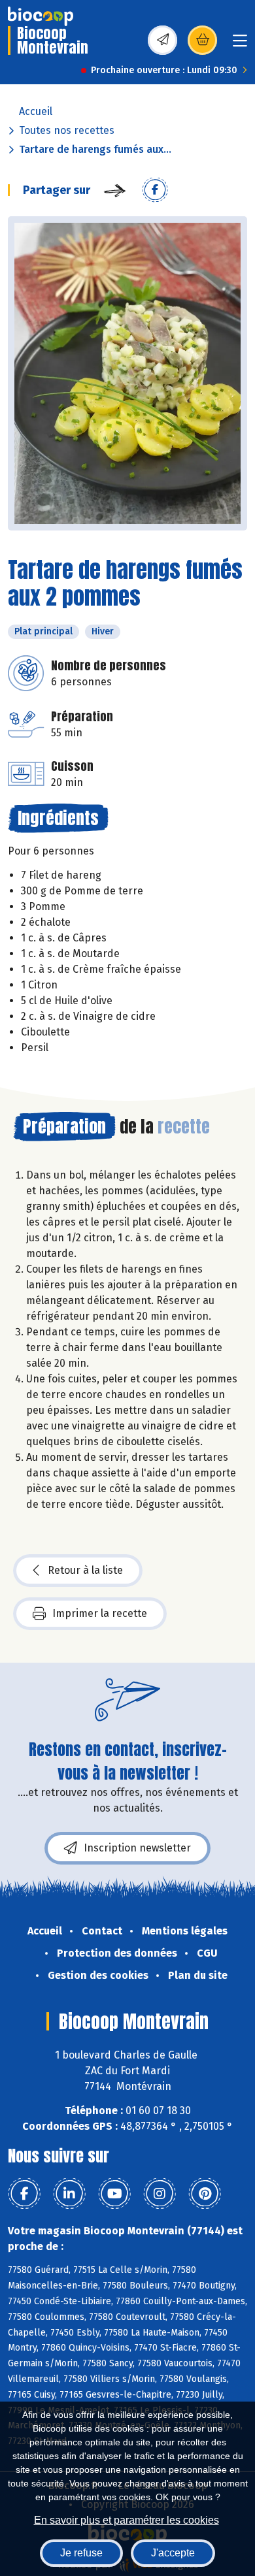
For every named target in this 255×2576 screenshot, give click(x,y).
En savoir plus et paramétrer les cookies (127, 2520)
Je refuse (81, 2553)
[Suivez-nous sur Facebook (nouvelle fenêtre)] (24, 2194)
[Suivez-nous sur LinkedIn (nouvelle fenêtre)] (69, 2194)
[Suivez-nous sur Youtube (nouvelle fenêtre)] (114, 2194)
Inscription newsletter (137, 1848)
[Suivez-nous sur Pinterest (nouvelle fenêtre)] (205, 2194)
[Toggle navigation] (240, 45)
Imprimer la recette (100, 1613)
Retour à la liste (85, 1570)
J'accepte (173, 2553)
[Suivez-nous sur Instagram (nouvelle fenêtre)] (160, 2194)
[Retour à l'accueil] (41, 16)
